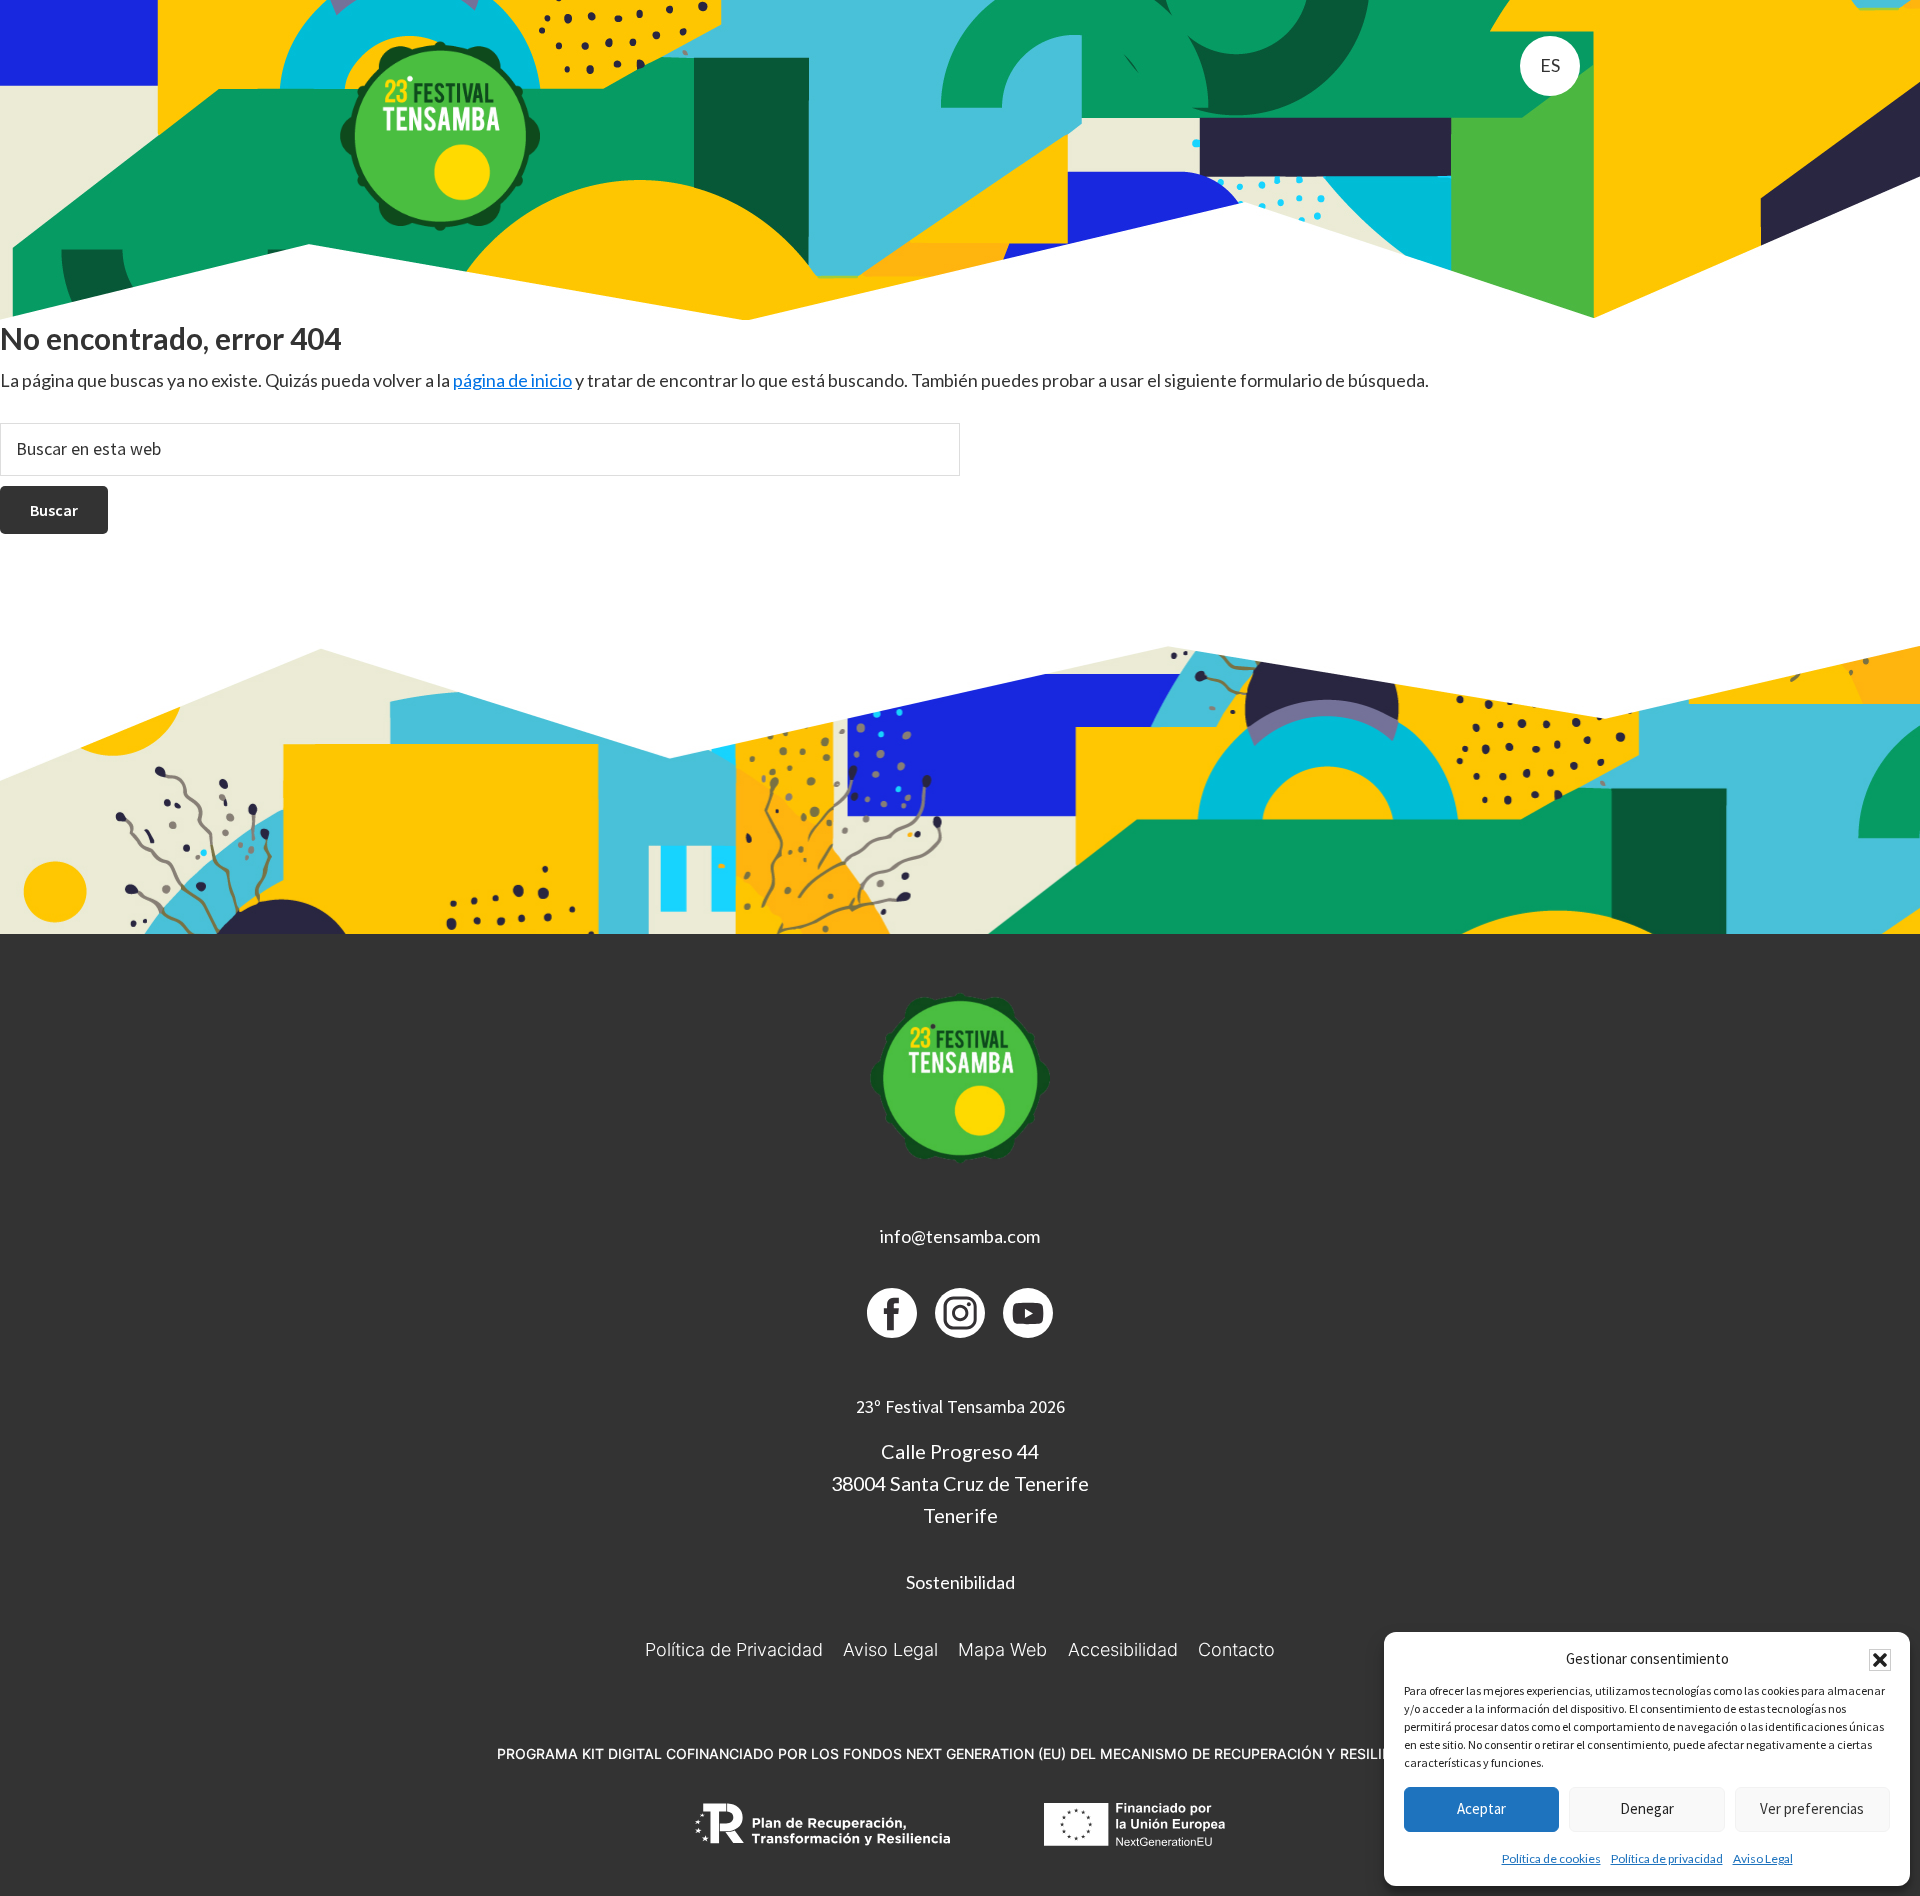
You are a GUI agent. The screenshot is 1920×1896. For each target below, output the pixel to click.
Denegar (1647, 1808)
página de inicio (512, 380)
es (1550, 65)
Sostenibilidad (960, 1582)
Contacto (1236, 1649)
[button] (1880, 1660)
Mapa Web (1002, 1649)
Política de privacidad (1667, 1858)
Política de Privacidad (734, 1649)
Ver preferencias (1812, 1808)
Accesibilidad (1123, 1649)
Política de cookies (1551, 1858)
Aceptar (1481, 1808)
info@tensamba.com (960, 1236)
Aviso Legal (1763, 1858)
